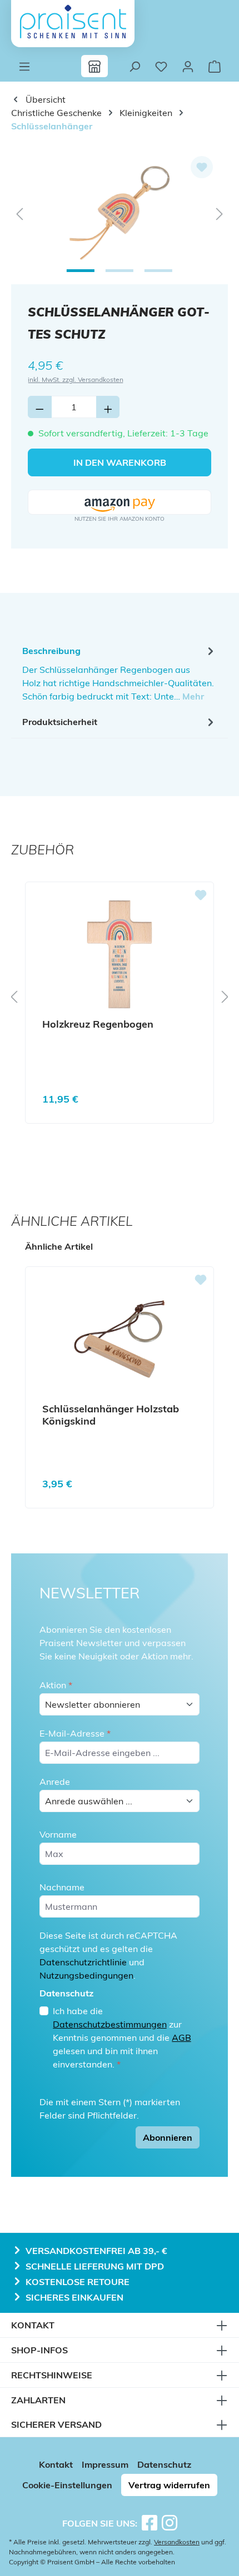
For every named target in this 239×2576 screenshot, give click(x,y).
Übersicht (44, 99)
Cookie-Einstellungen (67, 2485)
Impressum (105, 2464)
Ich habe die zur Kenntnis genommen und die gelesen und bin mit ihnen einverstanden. (122, 2037)
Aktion (56, 1685)
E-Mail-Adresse (75, 1733)
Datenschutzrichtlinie (83, 1962)
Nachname (62, 1887)
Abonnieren (168, 2137)
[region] (120, 213)
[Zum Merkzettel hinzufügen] (202, 167)
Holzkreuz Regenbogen (98, 1024)
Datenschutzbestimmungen (110, 2024)
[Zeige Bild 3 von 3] (158, 271)
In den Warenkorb (120, 462)
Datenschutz (164, 2464)
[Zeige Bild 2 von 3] (120, 271)
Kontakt (56, 2464)
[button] (120, 503)
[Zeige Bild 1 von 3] (81, 271)
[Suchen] (135, 66)
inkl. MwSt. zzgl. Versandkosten (76, 379)
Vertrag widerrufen (169, 2485)
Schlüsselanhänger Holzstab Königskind (111, 1415)
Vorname (58, 1834)
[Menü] (24, 66)
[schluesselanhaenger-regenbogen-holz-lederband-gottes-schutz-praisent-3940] (119, 213)
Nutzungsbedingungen (86, 1975)
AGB (181, 2037)
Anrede (55, 1782)
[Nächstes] (220, 213)
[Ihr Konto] (188, 66)
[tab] (120, 673)
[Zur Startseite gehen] (73, 22)
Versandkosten (177, 2542)
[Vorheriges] (19, 213)
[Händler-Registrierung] (94, 66)
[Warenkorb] (215, 66)
